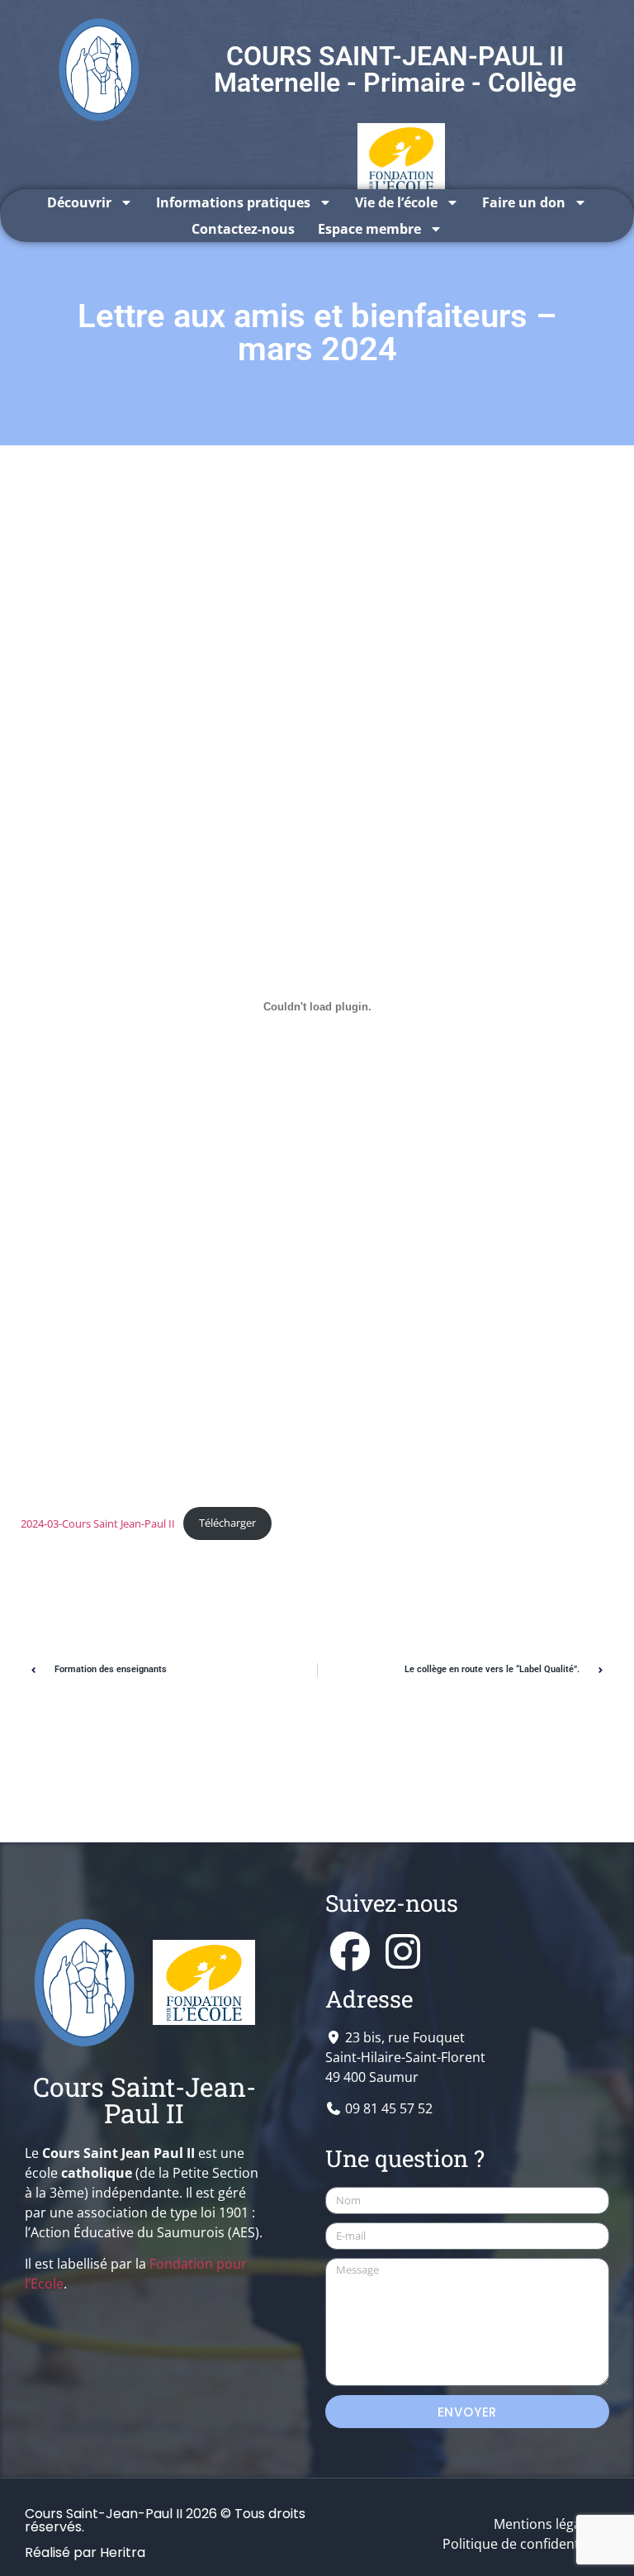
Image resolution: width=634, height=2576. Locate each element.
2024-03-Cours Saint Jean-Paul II (98, 1523)
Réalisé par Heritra (85, 2552)
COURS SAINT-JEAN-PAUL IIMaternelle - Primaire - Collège (395, 69)
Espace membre (369, 229)
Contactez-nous (243, 229)
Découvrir (79, 202)
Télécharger (227, 1523)
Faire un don (524, 202)
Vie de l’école (396, 202)
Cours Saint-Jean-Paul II (144, 2100)
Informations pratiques (233, 202)
